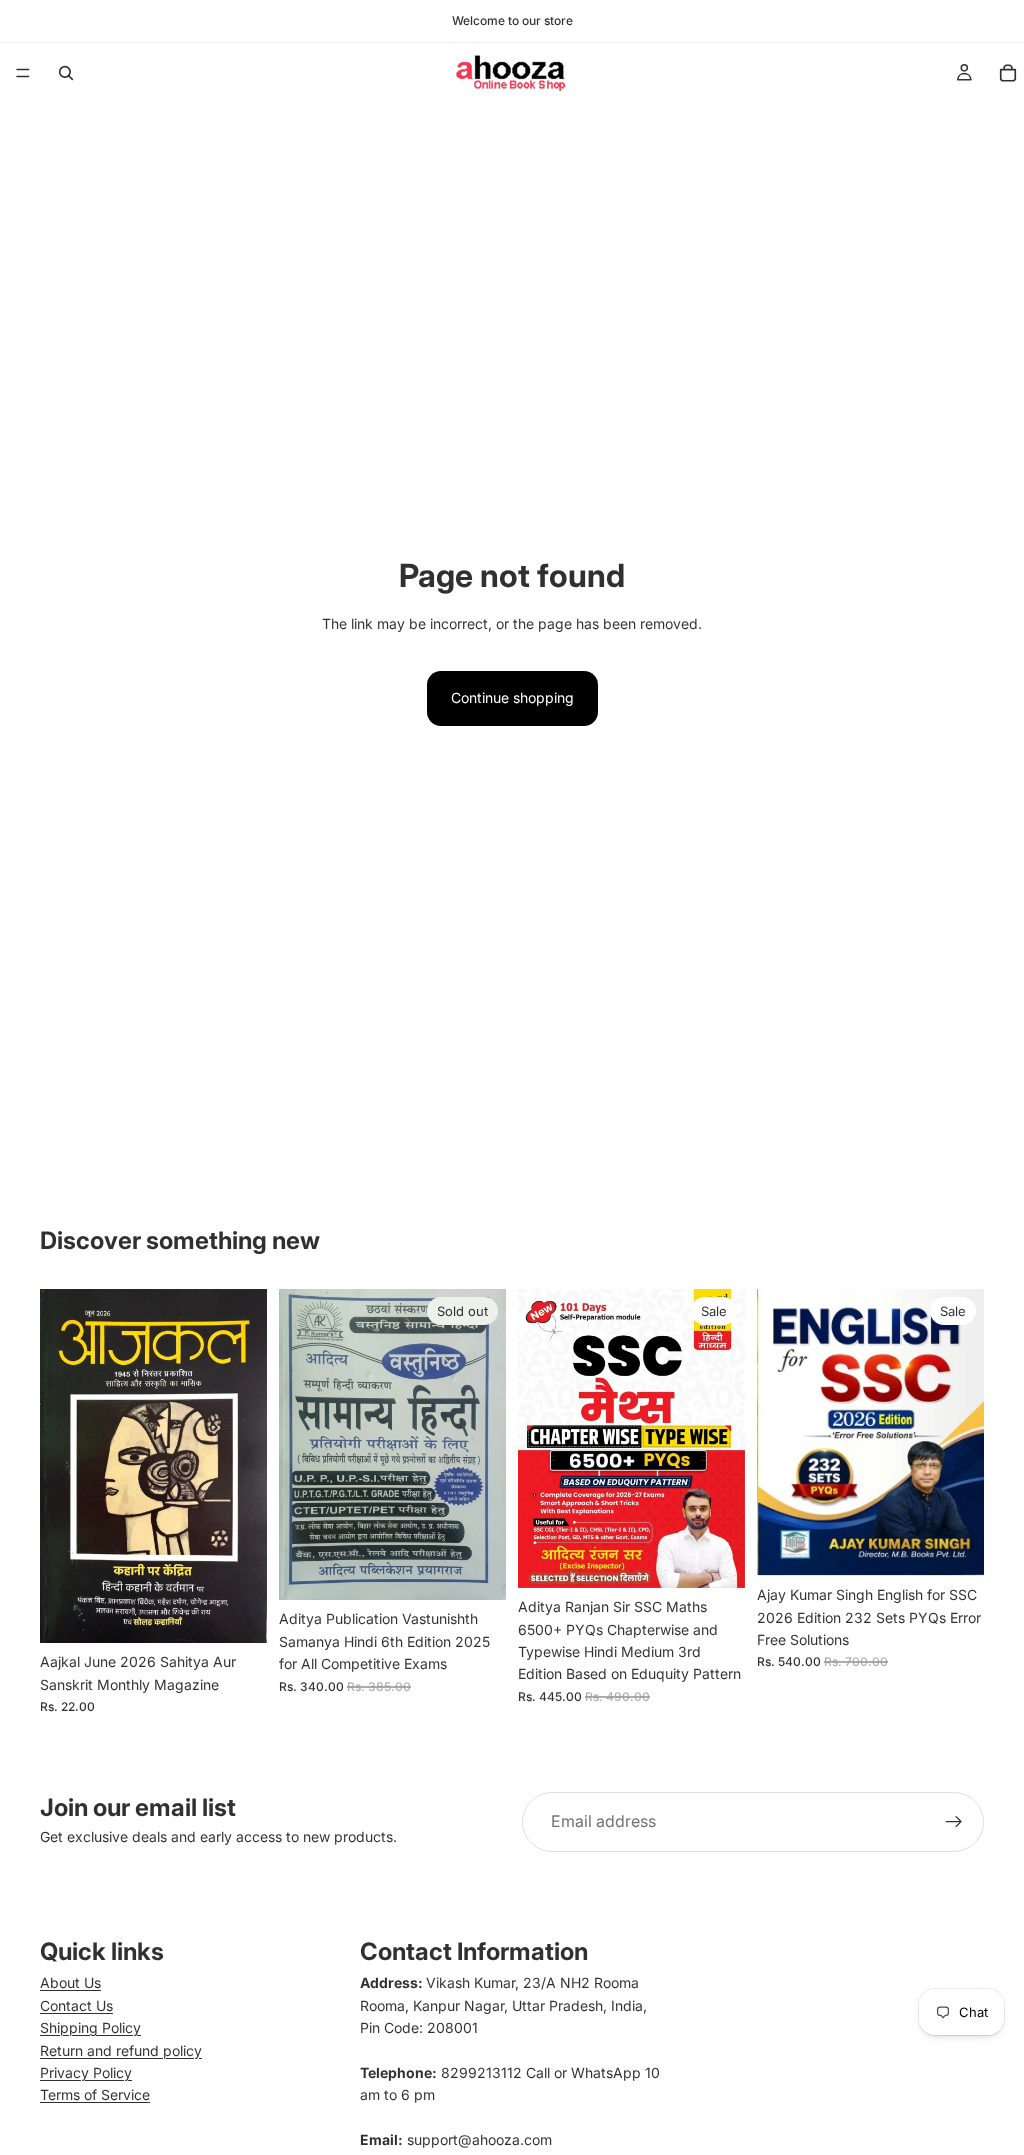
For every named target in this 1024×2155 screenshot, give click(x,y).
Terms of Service (95, 2094)
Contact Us (76, 2005)
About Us (70, 1982)
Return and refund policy (121, 2050)
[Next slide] (962, 1432)
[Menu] (23, 73)
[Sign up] (954, 1822)
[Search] (66, 73)
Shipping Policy (90, 2027)
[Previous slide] (779, 1432)
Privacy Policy (86, 2072)
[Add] (236, 1612)
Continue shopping (512, 697)
